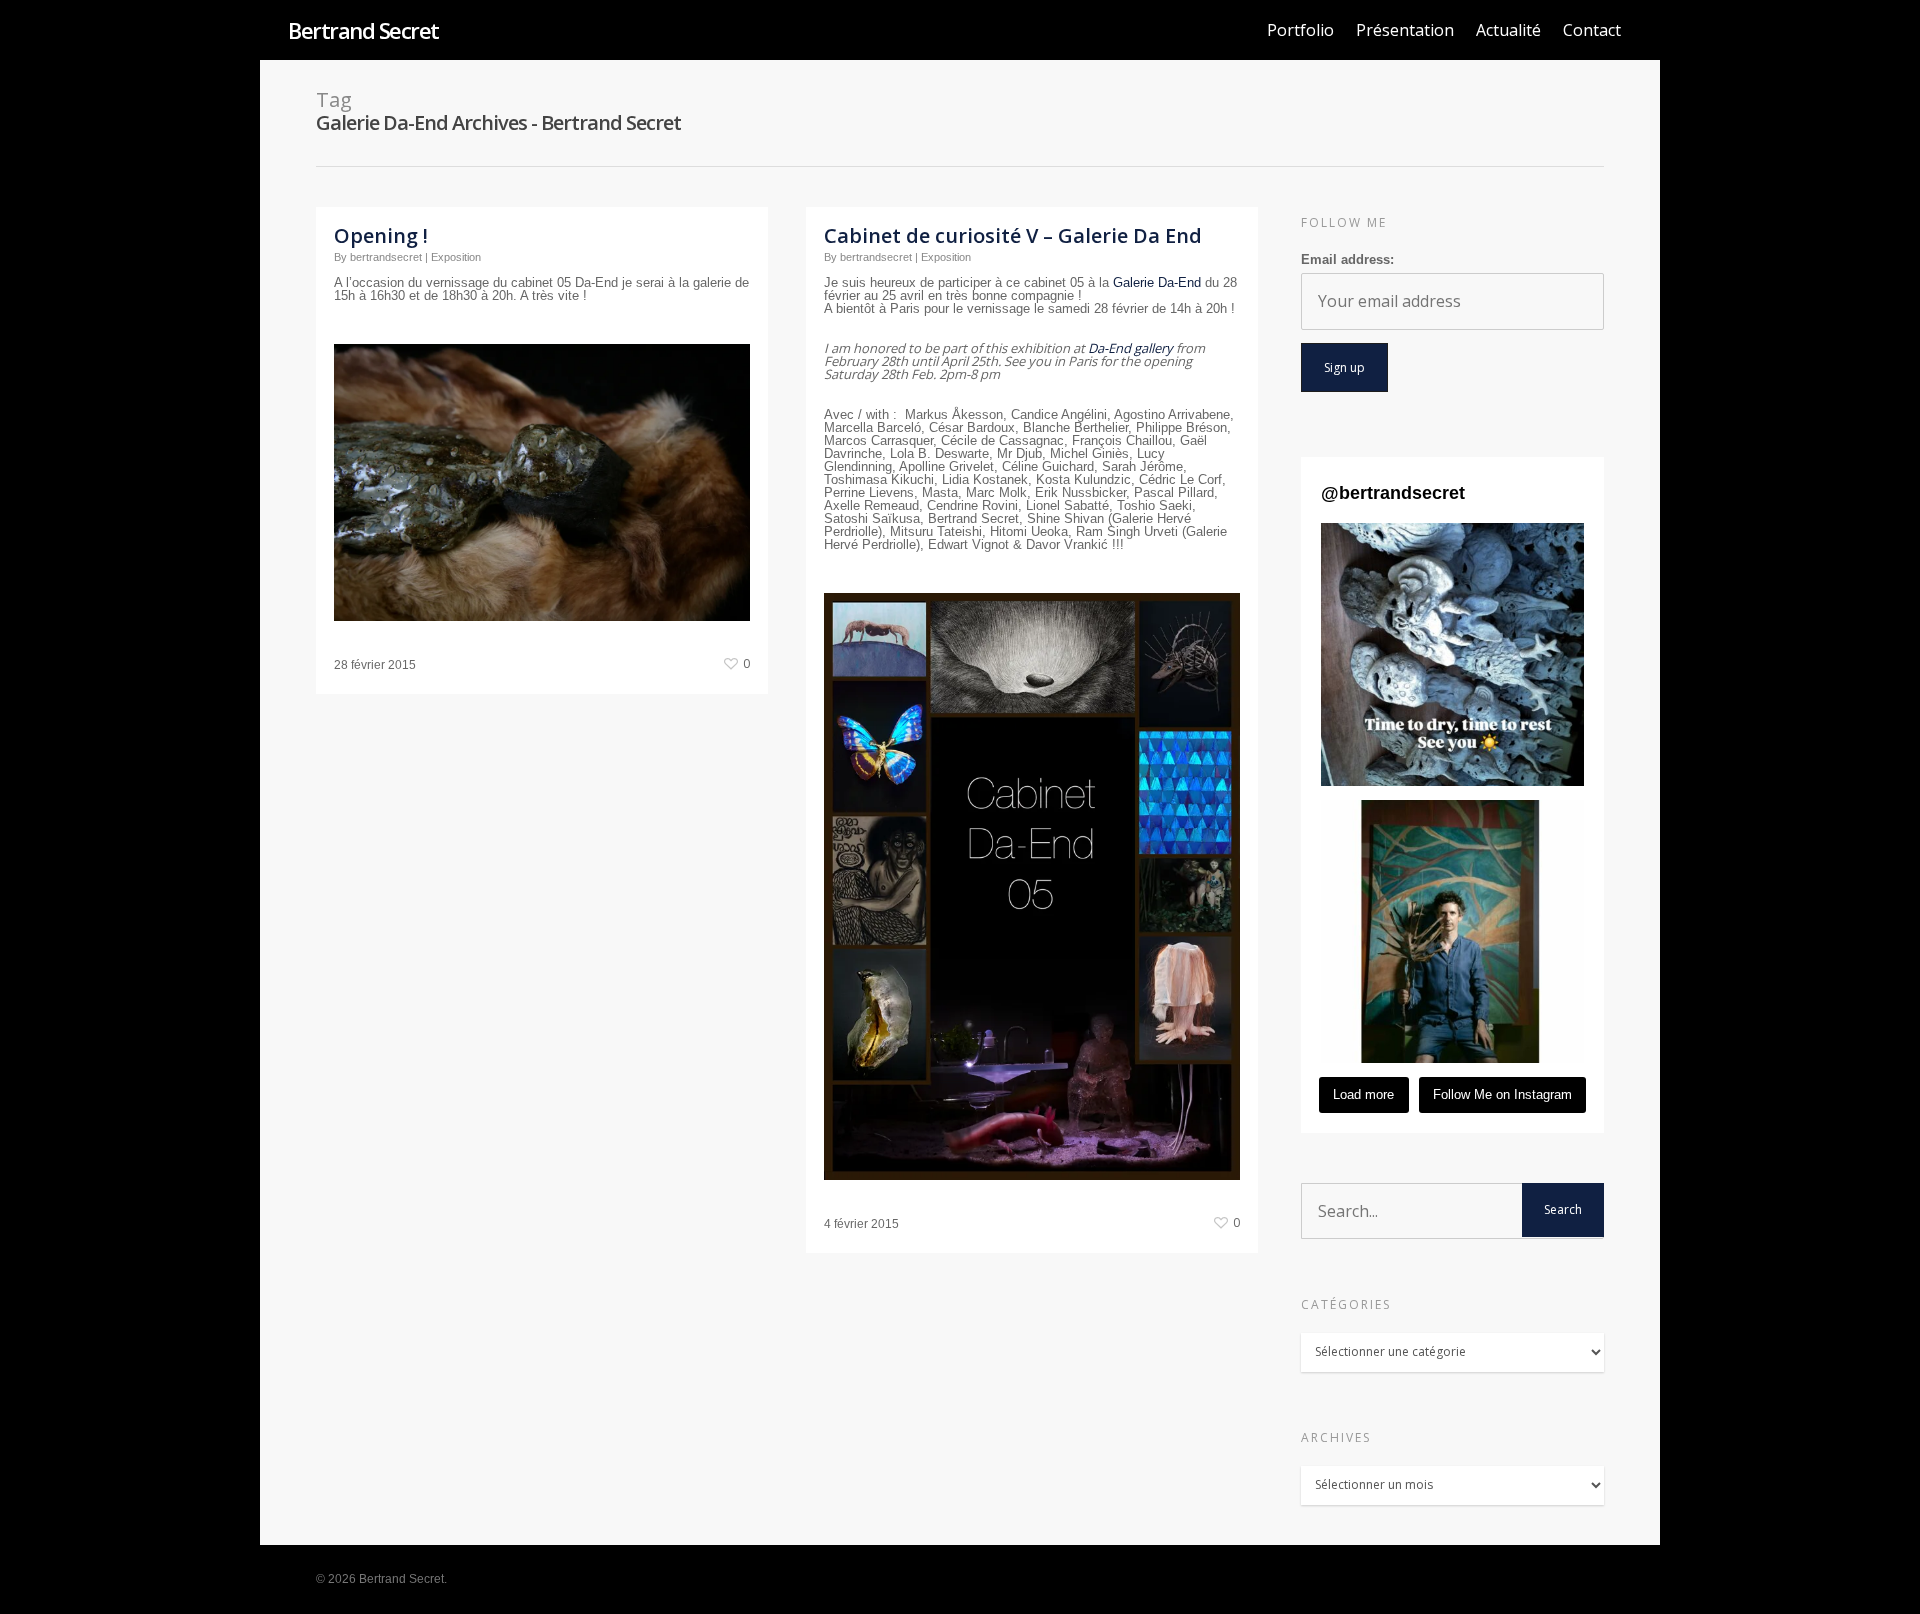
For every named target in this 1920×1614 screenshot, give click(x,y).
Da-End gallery (1130, 348)
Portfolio (1300, 30)
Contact (1592, 30)
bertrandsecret (386, 257)
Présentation (1405, 30)
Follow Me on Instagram (1502, 1094)
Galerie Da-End (1157, 282)
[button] (1452, 654)
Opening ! (381, 235)
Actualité (1508, 30)
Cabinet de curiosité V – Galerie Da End (1013, 235)
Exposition (456, 257)
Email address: (1347, 259)
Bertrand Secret (363, 30)
